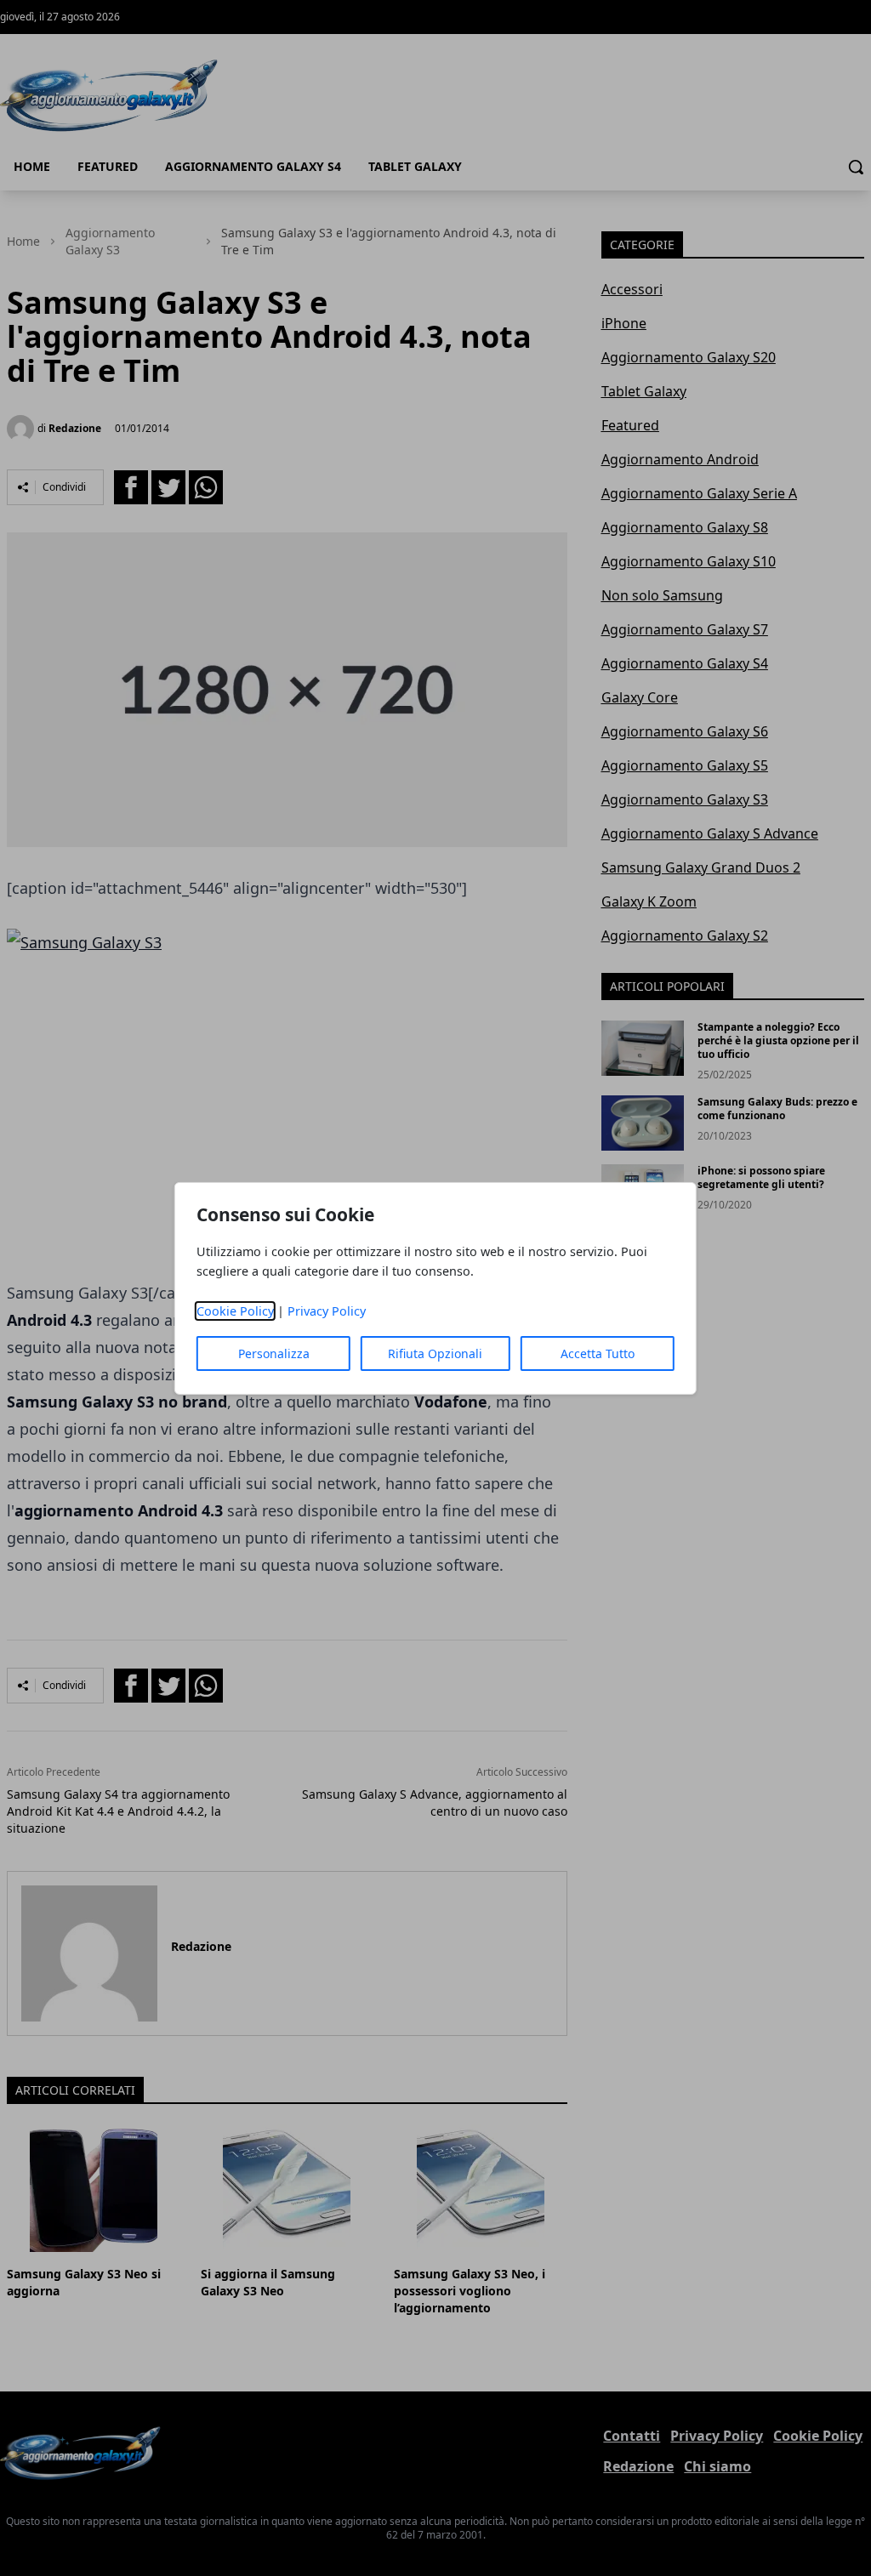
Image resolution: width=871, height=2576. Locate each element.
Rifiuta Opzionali (435, 1353)
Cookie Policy (235, 1311)
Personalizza (274, 1353)
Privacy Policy (327, 1311)
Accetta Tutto (598, 1353)
